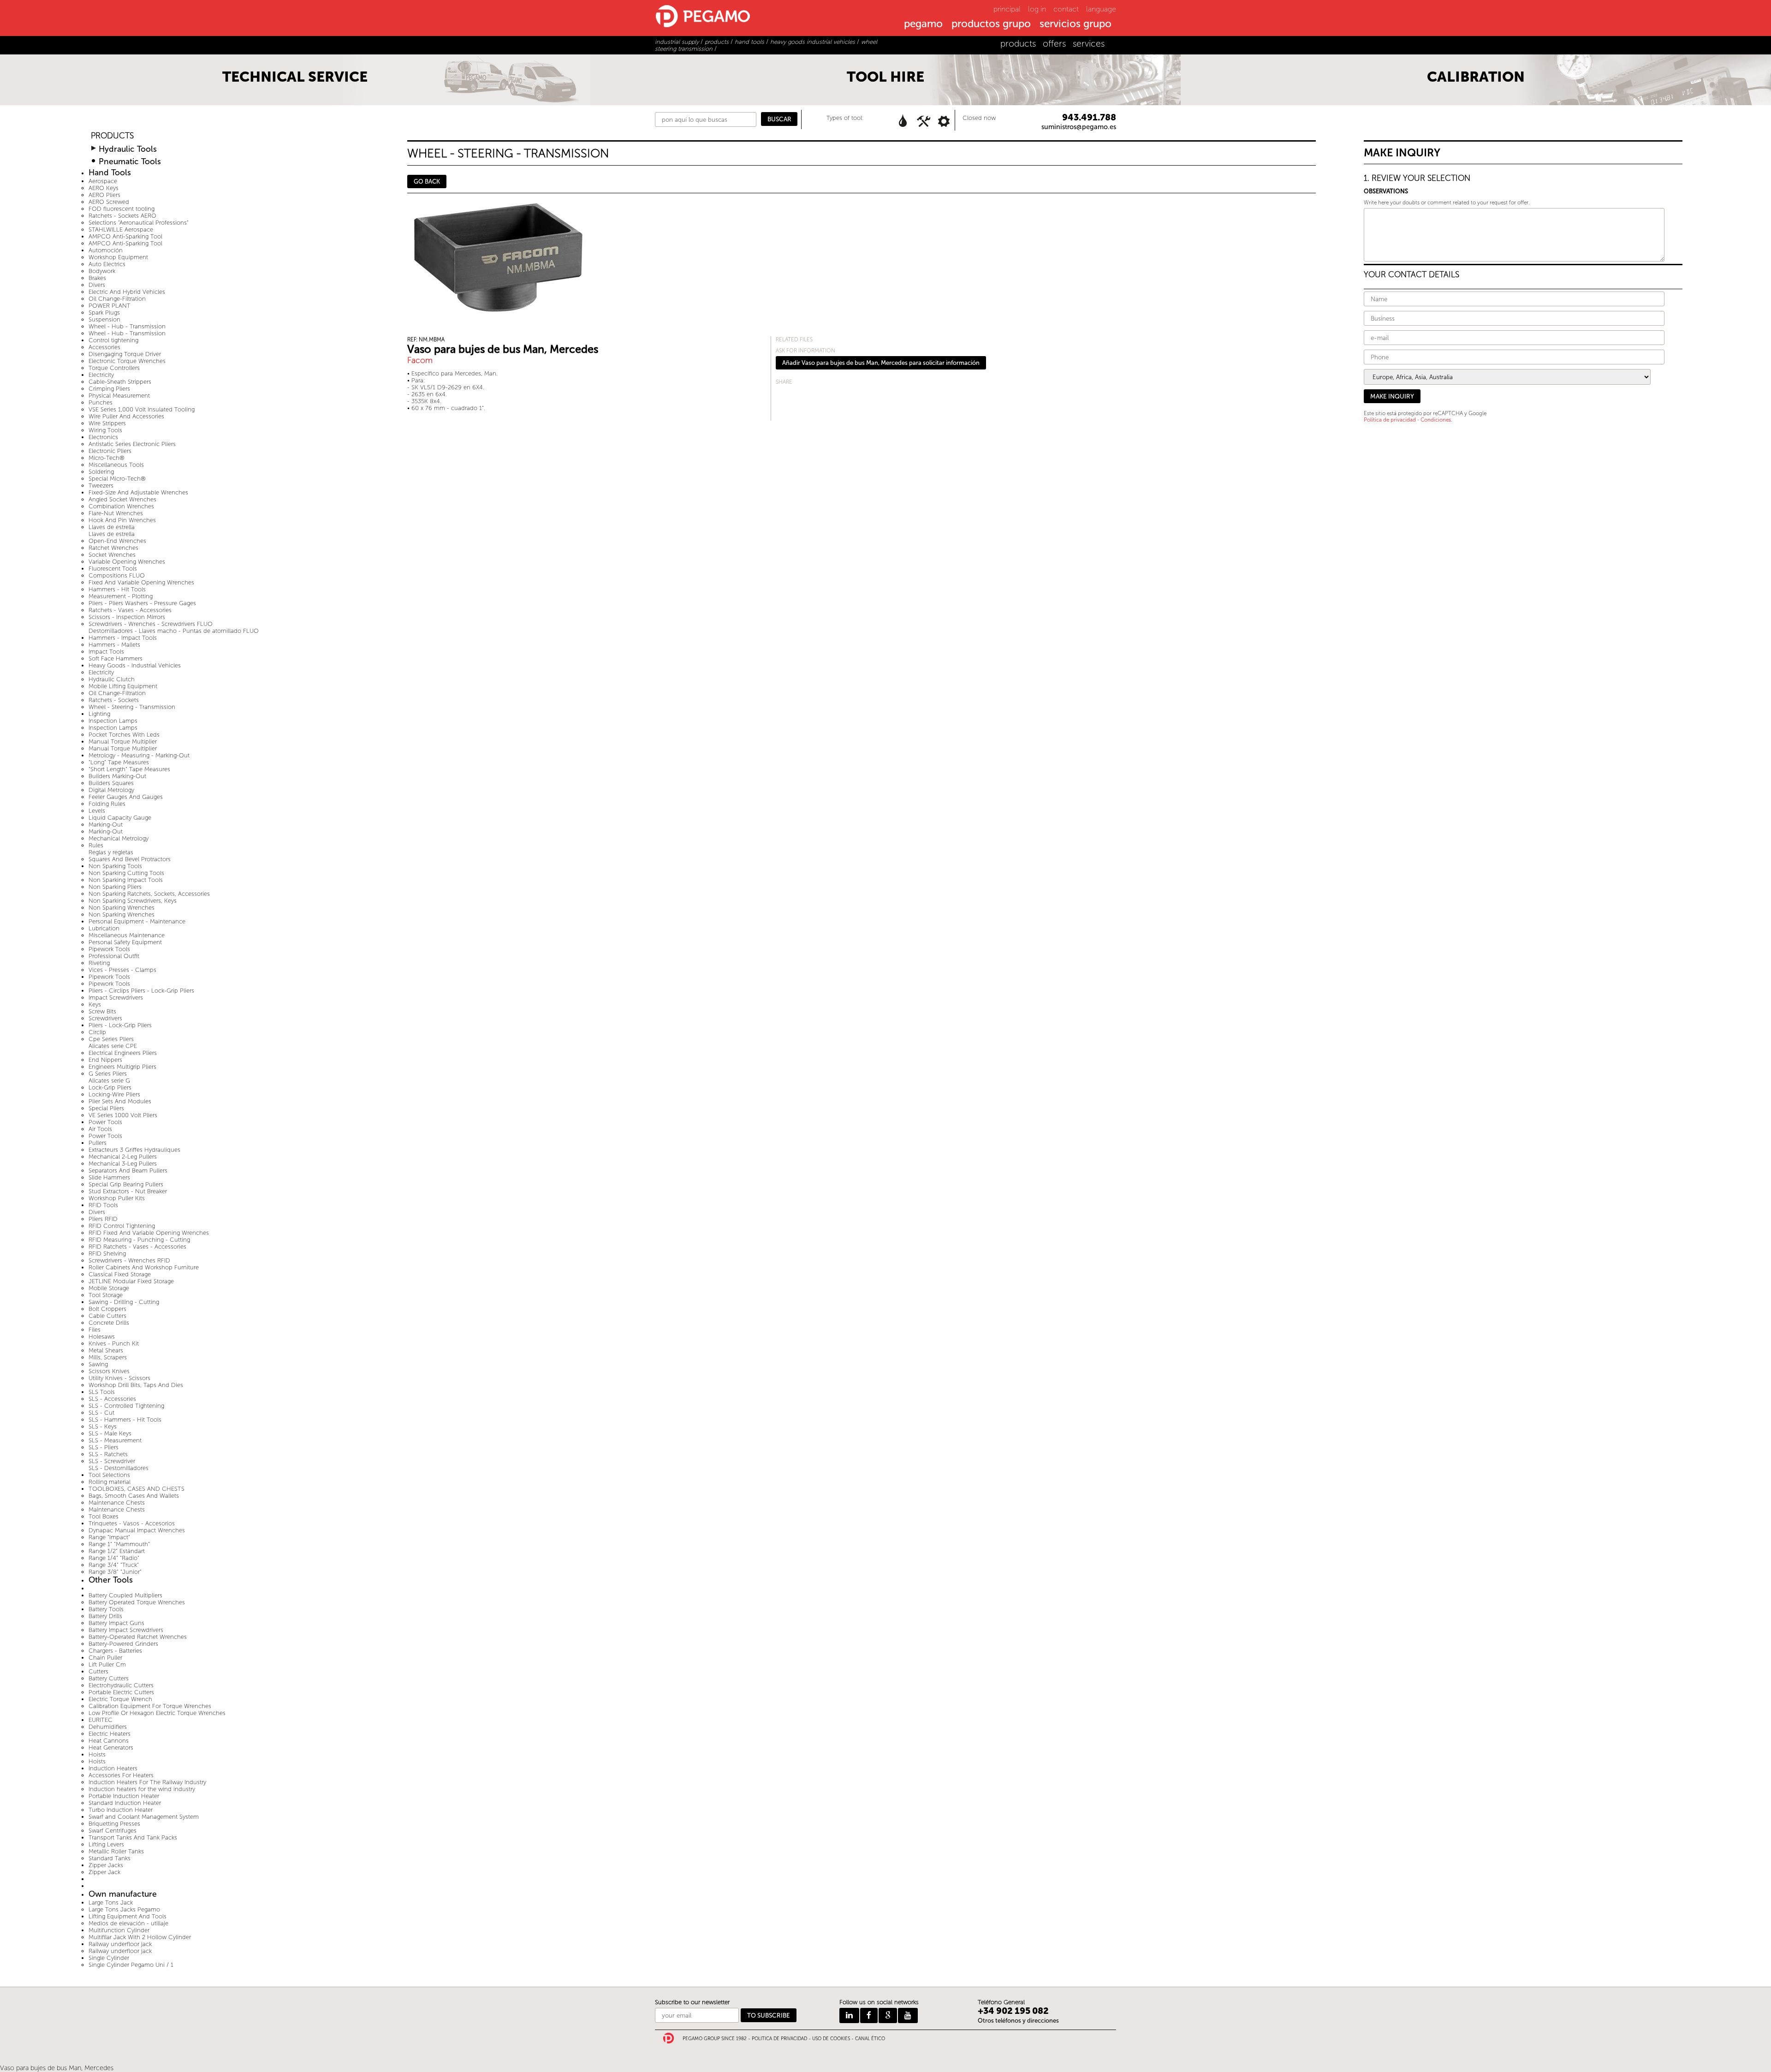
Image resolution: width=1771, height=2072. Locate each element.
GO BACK (427, 182)
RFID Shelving (107, 1253)
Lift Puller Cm (107, 1664)
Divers (97, 285)
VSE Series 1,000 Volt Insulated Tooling (142, 409)
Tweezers (101, 485)
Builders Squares (111, 783)
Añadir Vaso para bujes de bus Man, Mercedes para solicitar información (881, 363)
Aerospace (103, 181)
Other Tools (111, 1580)
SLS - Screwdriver (112, 1461)
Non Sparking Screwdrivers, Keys (133, 901)
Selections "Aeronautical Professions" (139, 223)
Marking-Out (106, 825)
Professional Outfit (114, 956)
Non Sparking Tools (115, 866)
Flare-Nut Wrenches (116, 513)
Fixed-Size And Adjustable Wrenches (138, 492)
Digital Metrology (111, 790)
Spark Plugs (104, 313)
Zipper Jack (104, 1872)
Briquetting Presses (114, 1824)
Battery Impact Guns (116, 1623)
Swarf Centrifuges (113, 1831)
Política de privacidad (1390, 420)
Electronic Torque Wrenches (127, 361)
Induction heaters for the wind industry (142, 1789)
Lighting (99, 714)
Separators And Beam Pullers (128, 1170)
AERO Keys (104, 188)
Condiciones (1436, 420)
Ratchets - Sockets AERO (122, 216)
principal (1007, 9)
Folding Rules (107, 804)
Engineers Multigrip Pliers (122, 1067)
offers (1054, 44)
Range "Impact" (109, 1537)
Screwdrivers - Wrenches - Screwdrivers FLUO (151, 624)
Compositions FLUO (117, 575)
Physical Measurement (119, 396)
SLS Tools (102, 1392)
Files (95, 1330)
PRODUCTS (112, 136)
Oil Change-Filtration (117, 299)
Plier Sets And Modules (120, 1101)
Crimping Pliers (109, 389)
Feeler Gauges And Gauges (126, 797)
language (1101, 9)
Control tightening (113, 340)
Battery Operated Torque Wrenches (137, 1602)
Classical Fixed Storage (120, 1274)
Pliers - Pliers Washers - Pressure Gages (142, 603)
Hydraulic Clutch (112, 679)
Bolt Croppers (107, 1309)
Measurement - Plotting (121, 596)
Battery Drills (105, 1616)
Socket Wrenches (112, 555)
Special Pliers (106, 1108)
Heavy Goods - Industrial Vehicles (135, 665)
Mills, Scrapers (108, 1357)
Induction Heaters (113, 1768)
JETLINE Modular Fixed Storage (131, 1281)
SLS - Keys (103, 1426)
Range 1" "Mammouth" (119, 1544)
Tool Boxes (104, 1516)
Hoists (97, 1754)
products (1018, 44)
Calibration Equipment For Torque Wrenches (150, 1706)
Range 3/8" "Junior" (115, 1572)
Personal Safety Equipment (125, 942)
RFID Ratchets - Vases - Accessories (137, 1247)
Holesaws (102, 1337)
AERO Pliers (104, 195)
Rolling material (110, 1482)
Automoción (106, 250)
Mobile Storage (109, 1288)
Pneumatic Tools (130, 162)
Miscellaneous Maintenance (127, 935)
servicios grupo (1076, 24)
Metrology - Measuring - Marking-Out (139, 755)
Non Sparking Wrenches (122, 908)
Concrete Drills (109, 1323)
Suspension (104, 319)
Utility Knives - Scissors (119, 1378)
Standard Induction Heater (125, 1803)
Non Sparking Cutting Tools (126, 873)
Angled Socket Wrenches (122, 499)
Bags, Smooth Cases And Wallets (134, 1496)
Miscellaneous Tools (116, 465)
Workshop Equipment (118, 257)
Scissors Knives (109, 1371)
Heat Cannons (109, 1741)
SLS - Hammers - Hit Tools (125, 1420)
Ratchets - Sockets (114, 700)
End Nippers (105, 1060)
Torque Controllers (114, 368)
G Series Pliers (108, 1074)
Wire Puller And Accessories (126, 416)
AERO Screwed (109, 202)
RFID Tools (103, 1205)
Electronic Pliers (110, 451)
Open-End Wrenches (117, 541)
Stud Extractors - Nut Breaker (128, 1191)
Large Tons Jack (111, 1902)
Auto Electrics (107, 264)
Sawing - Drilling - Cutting (124, 1302)
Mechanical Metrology (119, 838)
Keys (95, 1004)
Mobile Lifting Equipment (123, 686)
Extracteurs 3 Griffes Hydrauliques (134, 1150)
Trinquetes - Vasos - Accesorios (132, 1523)
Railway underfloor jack (120, 1944)
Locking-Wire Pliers (114, 1094)
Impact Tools (106, 652)
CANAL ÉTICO (870, 2039)
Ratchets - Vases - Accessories (130, 610)
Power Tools (105, 1122)
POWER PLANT (110, 306)
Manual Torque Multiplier (123, 741)
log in (1037, 9)
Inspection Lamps (113, 721)
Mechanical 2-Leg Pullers (123, 1157)
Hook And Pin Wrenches (122, 520)
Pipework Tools (109, 949)
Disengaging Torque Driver (125, 354)
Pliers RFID (103, 1219)
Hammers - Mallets (114, 645)
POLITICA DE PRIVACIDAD (779, 2039)
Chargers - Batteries (115, 1651)
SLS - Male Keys (110, 1433)
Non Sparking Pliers (115, 887)
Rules (96, 845)
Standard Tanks (110, 1858)
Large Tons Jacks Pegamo (124, 1909)
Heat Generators (111, 1748)
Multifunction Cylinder (119, 1930)
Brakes (97, 278)
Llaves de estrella (112, 527)
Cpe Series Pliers (111, 1039)
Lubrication (104, 928)
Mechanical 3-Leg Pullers (123, 1164)
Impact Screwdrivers (116, 997)
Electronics (103, 437)
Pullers (98, 1143)
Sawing (98, 1364)
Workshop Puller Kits (117, 1198)
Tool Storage (106, 1295)
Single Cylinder (109, 1958)
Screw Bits (102, 1011)
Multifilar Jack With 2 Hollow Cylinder (140, 1937)
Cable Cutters (107, 1316)
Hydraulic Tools (128, 149)
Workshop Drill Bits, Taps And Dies (136, 1385)
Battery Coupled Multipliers (125, 1595)
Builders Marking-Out (117, 776)
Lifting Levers (106, 1844)
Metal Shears (106, 1350)
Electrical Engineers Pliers (123, 1053)
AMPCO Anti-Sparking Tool (125, 236)
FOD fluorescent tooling (122, 209)
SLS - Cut (101, 1413)
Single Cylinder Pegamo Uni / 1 (131, 1965)
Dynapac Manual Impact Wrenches (137, 1530)
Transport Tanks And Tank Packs (133, 1837)
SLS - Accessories (112, 1399)
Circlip (97, 1032)
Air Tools (100, 1129)
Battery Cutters (109, 1678)
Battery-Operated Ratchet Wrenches (138, 1637)
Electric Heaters (110, 1734)
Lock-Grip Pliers (110, 1087)
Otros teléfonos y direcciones (1018, 2021)
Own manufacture (123, 1894)
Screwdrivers (105, 1018)
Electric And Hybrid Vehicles (127, 292)
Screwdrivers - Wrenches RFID (129, 1260)
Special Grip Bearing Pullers (126, 1184)
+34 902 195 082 (1013, 2011)
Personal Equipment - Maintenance (137, 921)
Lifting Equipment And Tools (128, 1916)
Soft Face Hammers (116, 658)
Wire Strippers (107, 423)
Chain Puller (105, 1658)
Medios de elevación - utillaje (128, 1923)
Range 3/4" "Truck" (114, 1565)
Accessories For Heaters (121, 1775)
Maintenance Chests (117, 1503)
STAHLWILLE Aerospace (121, 229)
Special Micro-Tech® (117, 479)
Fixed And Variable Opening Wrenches (141, 582)
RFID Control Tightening (122, 1226)
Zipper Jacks (106, 1865)
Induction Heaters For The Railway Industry (147, 1782)
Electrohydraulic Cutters (121, 1685)
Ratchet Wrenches (113, 548)
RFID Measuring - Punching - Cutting (139, 1240)
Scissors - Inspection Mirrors (127, 617)
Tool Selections (109, 1475)
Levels (97, 811)
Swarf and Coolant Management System (144, 1817)
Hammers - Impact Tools (123, 638)
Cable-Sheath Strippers (120, 382)
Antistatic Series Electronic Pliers (132, 444)
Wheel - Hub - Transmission (127, 326)
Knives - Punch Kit (114, 1343)
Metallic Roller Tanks (116, 1851)
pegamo (923, 24)
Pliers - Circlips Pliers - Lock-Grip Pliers (141, 991)
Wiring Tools (105, 430)
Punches (101, 402)
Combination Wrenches (121, 506)
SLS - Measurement (115, 1440)
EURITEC (101, 1720)
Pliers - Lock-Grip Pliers (120, 1025)
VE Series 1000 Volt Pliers (123, 1115)
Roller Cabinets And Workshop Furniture (144, 1267)
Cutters (98, 1671)
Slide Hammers (109, 1177)
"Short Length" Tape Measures (129, 769)
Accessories (104, 347)
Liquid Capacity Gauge (120, 818)
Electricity (101, 375)
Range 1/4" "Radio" (114, 1558)
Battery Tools (106, 1609)
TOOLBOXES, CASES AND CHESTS (137, 1489)
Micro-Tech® (107, 458)
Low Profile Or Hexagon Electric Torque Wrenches (157, 1713)
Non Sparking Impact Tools (126, 880)
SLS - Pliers (104, 1447)
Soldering (101, 472)
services (1089, 44)
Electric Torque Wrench (120, 1699)
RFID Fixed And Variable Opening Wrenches (149, 1233)
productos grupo (991, 24)
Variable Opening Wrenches (127, 562)
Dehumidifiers (108, 1727)
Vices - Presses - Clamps (122, 970)
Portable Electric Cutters (121, 1692)
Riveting (99, 963)
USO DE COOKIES (831, 2039)
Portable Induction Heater (124, 1796)
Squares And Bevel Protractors (130, 859)
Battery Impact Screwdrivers (126, 1630)
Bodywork (102, 271)
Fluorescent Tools (113, 569)
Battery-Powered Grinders (123, 1644)
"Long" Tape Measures (119, 762)
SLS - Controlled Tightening (126, 1406)
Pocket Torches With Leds (124, 735)
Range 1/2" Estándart (117, 1551)
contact (1066, 9)
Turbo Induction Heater (121, 1810)
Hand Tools (110, 173)
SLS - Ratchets (108, 1454)
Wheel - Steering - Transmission (132, 707)
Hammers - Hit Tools (117, 589)
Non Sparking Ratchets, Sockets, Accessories (149, 894)
